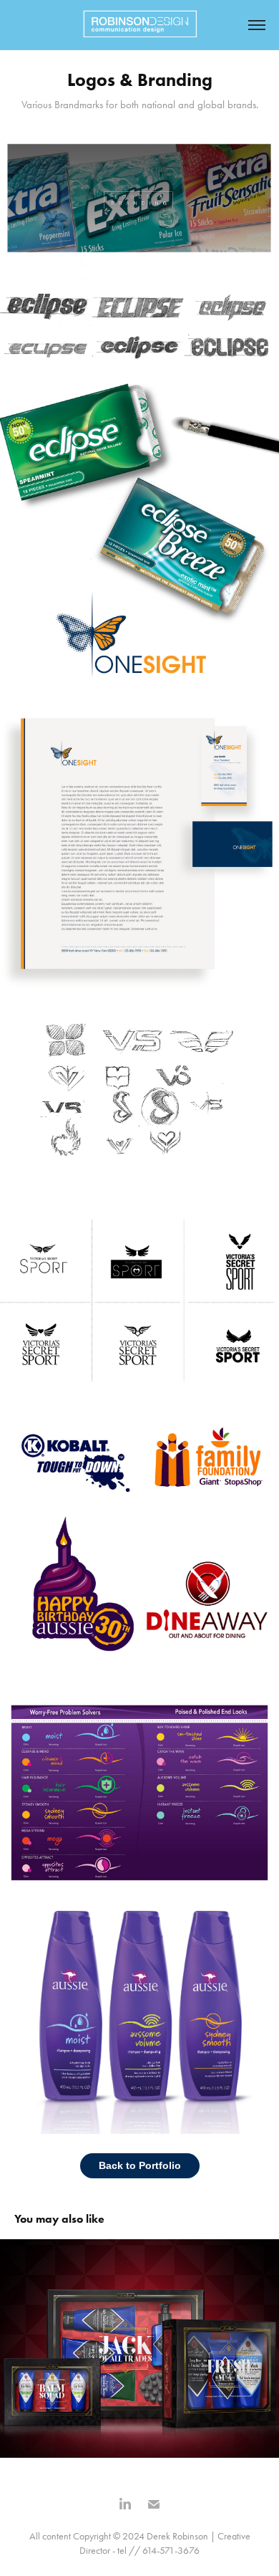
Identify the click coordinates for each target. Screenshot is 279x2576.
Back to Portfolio (140, 2165)
